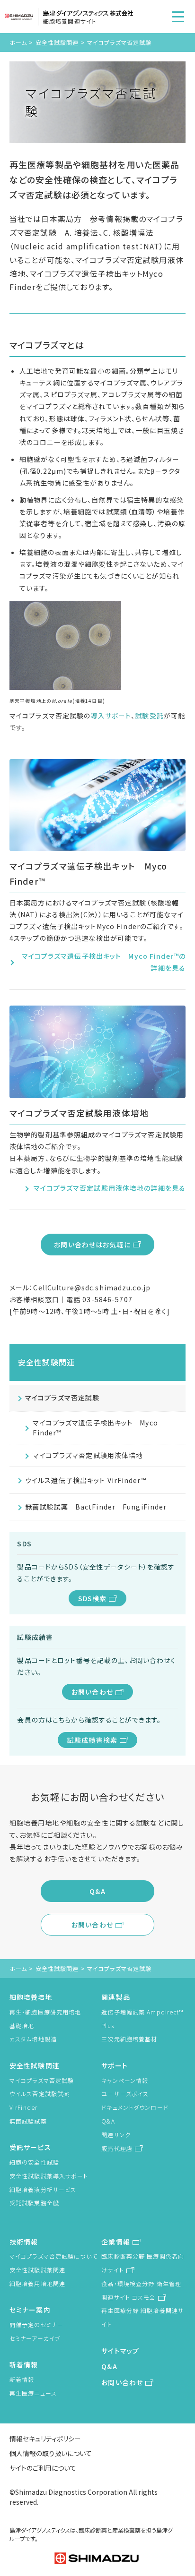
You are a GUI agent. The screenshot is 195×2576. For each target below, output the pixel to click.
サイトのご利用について (43, 2468)
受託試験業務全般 (34, 2203)
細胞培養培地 (31, 1997)
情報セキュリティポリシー (45, 2439)
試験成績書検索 (92, 1740)
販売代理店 (117, 2148)
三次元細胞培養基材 (129, 2039)
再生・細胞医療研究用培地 (45, 2012)
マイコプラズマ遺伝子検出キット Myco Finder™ (95, 1428)
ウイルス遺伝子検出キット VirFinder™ (86, 1480)
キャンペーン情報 (125, 2080)
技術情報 (24, 2242)
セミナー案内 (30, 2310)
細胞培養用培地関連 (37, 2283)
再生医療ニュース (33, 2393)
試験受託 (149, 716)
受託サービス (30, 2147)
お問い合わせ (92, 1692)
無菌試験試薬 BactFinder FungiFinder (96, 1507)
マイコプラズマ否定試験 (62, 1398)
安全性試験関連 (57, 42)
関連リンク (116, 2135)
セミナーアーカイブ (35, 2338)
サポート (114, 2065)
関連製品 (115, 1997)
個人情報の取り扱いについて (51, 2453)
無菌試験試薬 (28, 2121)
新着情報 (24, 2364)
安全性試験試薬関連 (37, 2270)
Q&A (97, 1891)
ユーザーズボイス (125, 2094)
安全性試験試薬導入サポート (49, 2176)
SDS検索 (93, 1598)
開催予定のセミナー (36, 2324)
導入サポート (111, 716)
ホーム (18, 42)
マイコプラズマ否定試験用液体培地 (88, 1455)
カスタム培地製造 (33, 2039)
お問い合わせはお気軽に (92, 1245)
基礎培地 (22, 2026)
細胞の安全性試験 (34, 2162)
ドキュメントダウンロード (135, 2107)
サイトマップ (120, 2351)
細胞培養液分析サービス (43, 2189)
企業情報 (115, 2242)
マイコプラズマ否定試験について (53, 2256)
